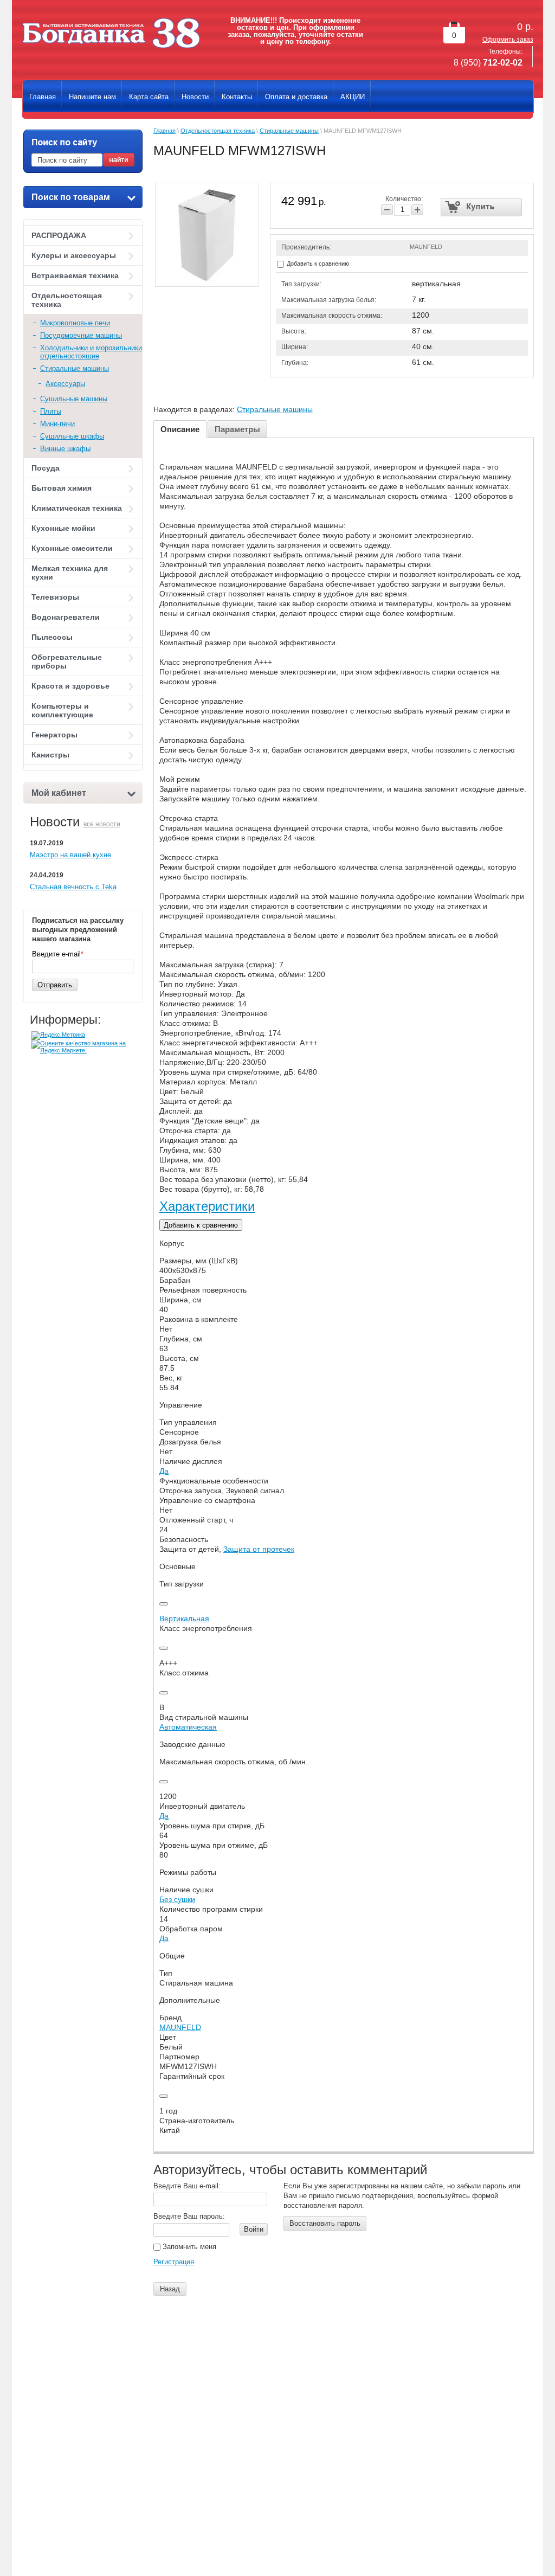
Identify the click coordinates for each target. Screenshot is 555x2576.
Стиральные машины (75, 368)
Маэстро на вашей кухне (70, 855)
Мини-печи (57, 424)
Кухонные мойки (63, 528)
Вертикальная (184, 1618)
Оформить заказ (508, 40)
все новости (102, 824)
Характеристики (207, 1206)
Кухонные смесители (72, 548)
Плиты (51, 411)
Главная (164, 131)
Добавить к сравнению (317, 264)
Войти (254, 2229)
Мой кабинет (59, 793)
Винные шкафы (65, 449)
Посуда (46, 468)
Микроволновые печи (75, 323)
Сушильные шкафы (72, 436)
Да (164, 1471)
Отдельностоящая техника (67, 300)
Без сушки (177, 1899)
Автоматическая (188, 1727)
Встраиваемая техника (75, 275)
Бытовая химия (62, 488)
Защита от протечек (259, 1549)
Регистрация (174, 2262)
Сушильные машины (74, 399)
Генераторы (54, 735)
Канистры (50, 755)
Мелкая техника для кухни (70, 573)
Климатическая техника (77, 508)
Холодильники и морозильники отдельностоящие (91, 352)
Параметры (237, 429)
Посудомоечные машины (81, 335)
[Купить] (482, 207)
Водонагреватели (66, 617)
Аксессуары (65, 384)
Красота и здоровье (70, 686)
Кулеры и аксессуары (74, 255)
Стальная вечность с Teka (73, 887)
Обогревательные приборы (67, 661)
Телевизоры (55, 597)
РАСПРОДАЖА (59, 235)
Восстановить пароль (325, 2223)
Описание (180, 429)
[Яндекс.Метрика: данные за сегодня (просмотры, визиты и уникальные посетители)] (58, 1036)
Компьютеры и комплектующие (62, 710)
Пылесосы (52, 637)
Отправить (55, 985)
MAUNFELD (426, 247)
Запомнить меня (188, 2247)
